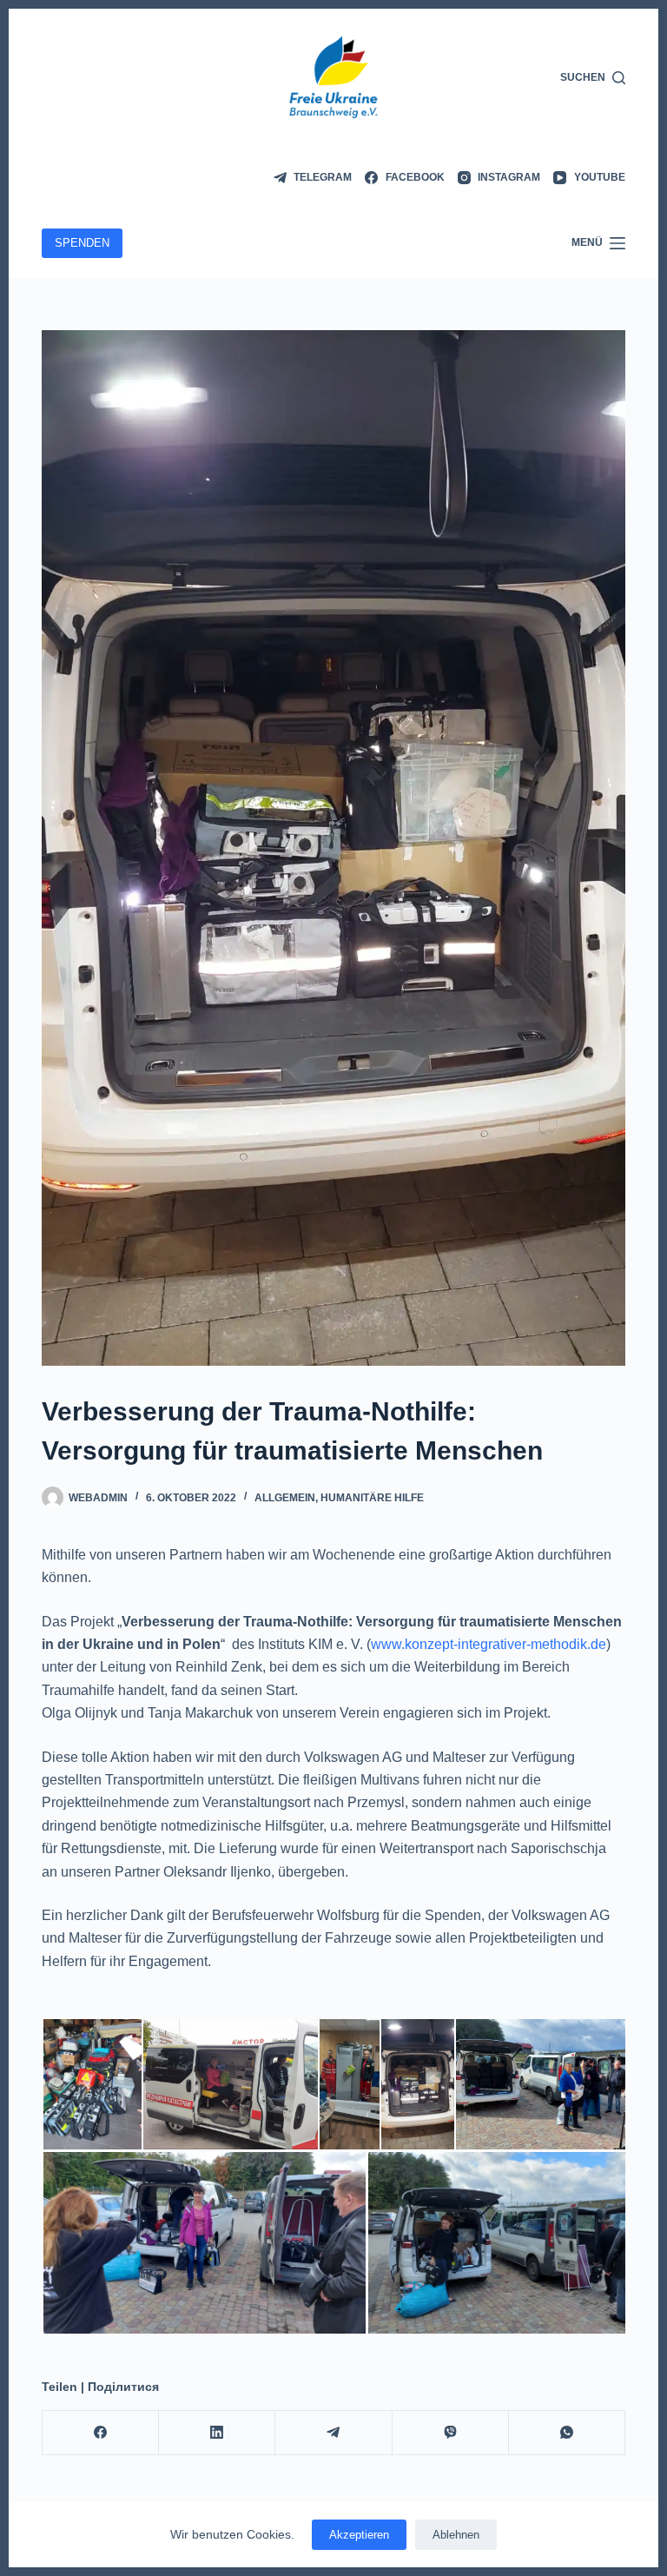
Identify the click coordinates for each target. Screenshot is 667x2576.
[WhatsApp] (567, 2433)
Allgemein (285, 1498)
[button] (92, 2084)
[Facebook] (101, 2433)
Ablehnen (456, 2535)
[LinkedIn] (217, 2433)
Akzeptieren (359, 2535)
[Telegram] (333, 2433)
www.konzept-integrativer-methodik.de (489, 1644)
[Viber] (451, 2433)
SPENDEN (82, 243)
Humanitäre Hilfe (372, 1498)
